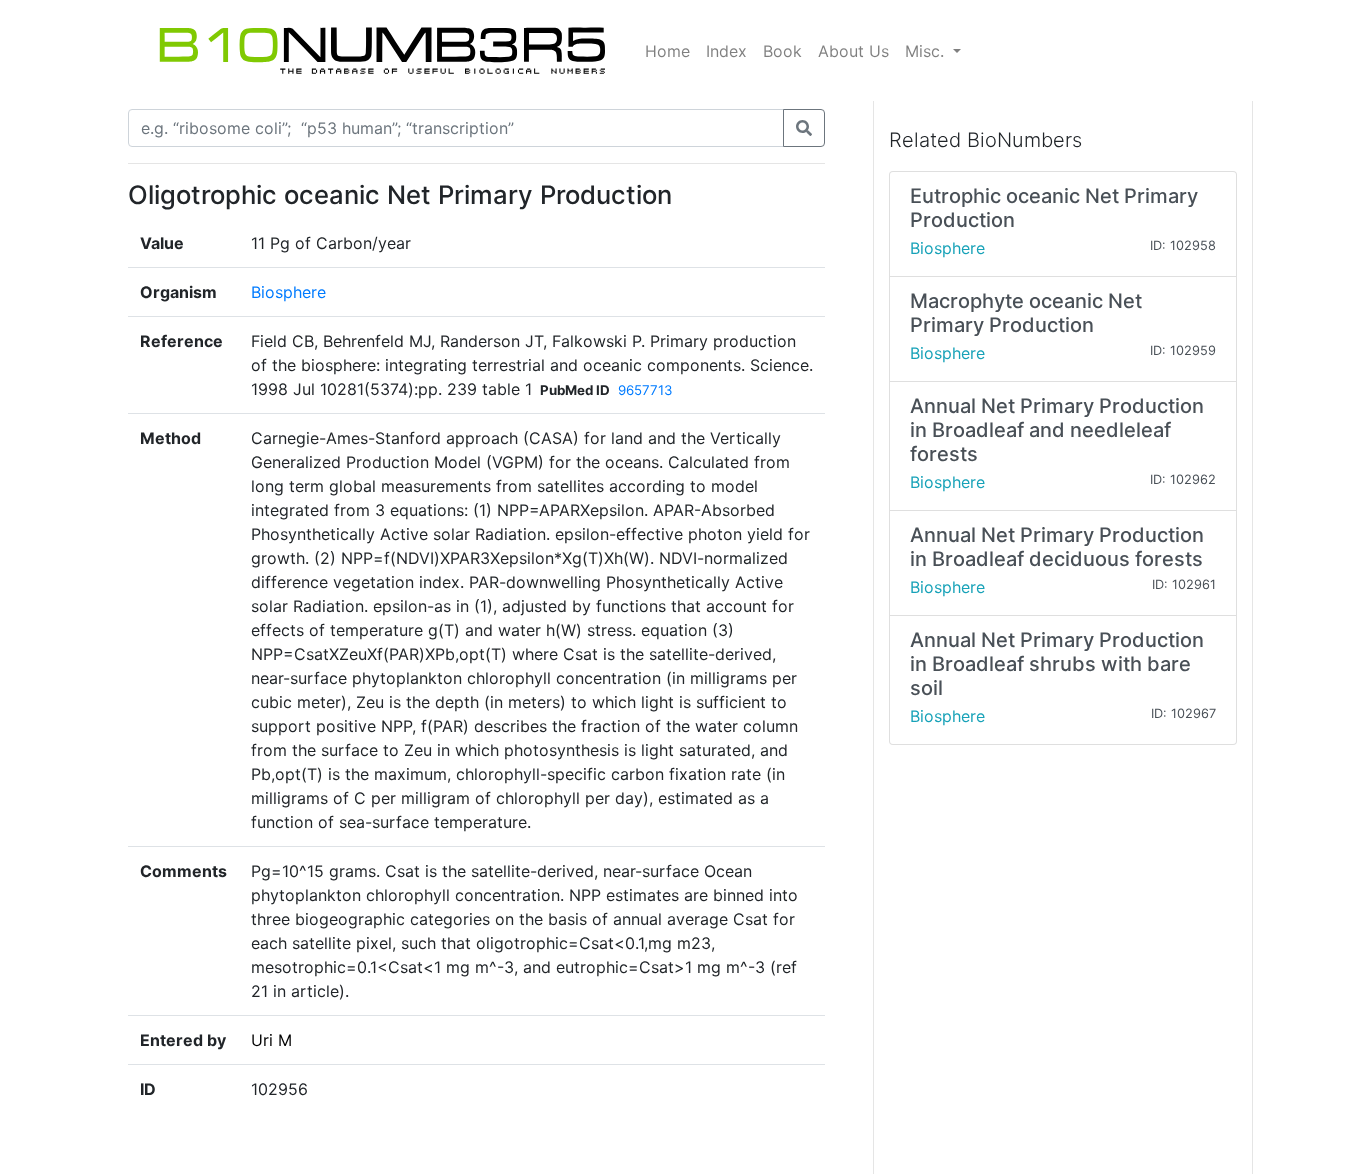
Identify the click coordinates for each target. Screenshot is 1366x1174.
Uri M (271, 1040)
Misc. (927, 51)
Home (667, 51)
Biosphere (288, 292)
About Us (853, 51)
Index (726, 51)
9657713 (645, 390)
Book (782, 51)
